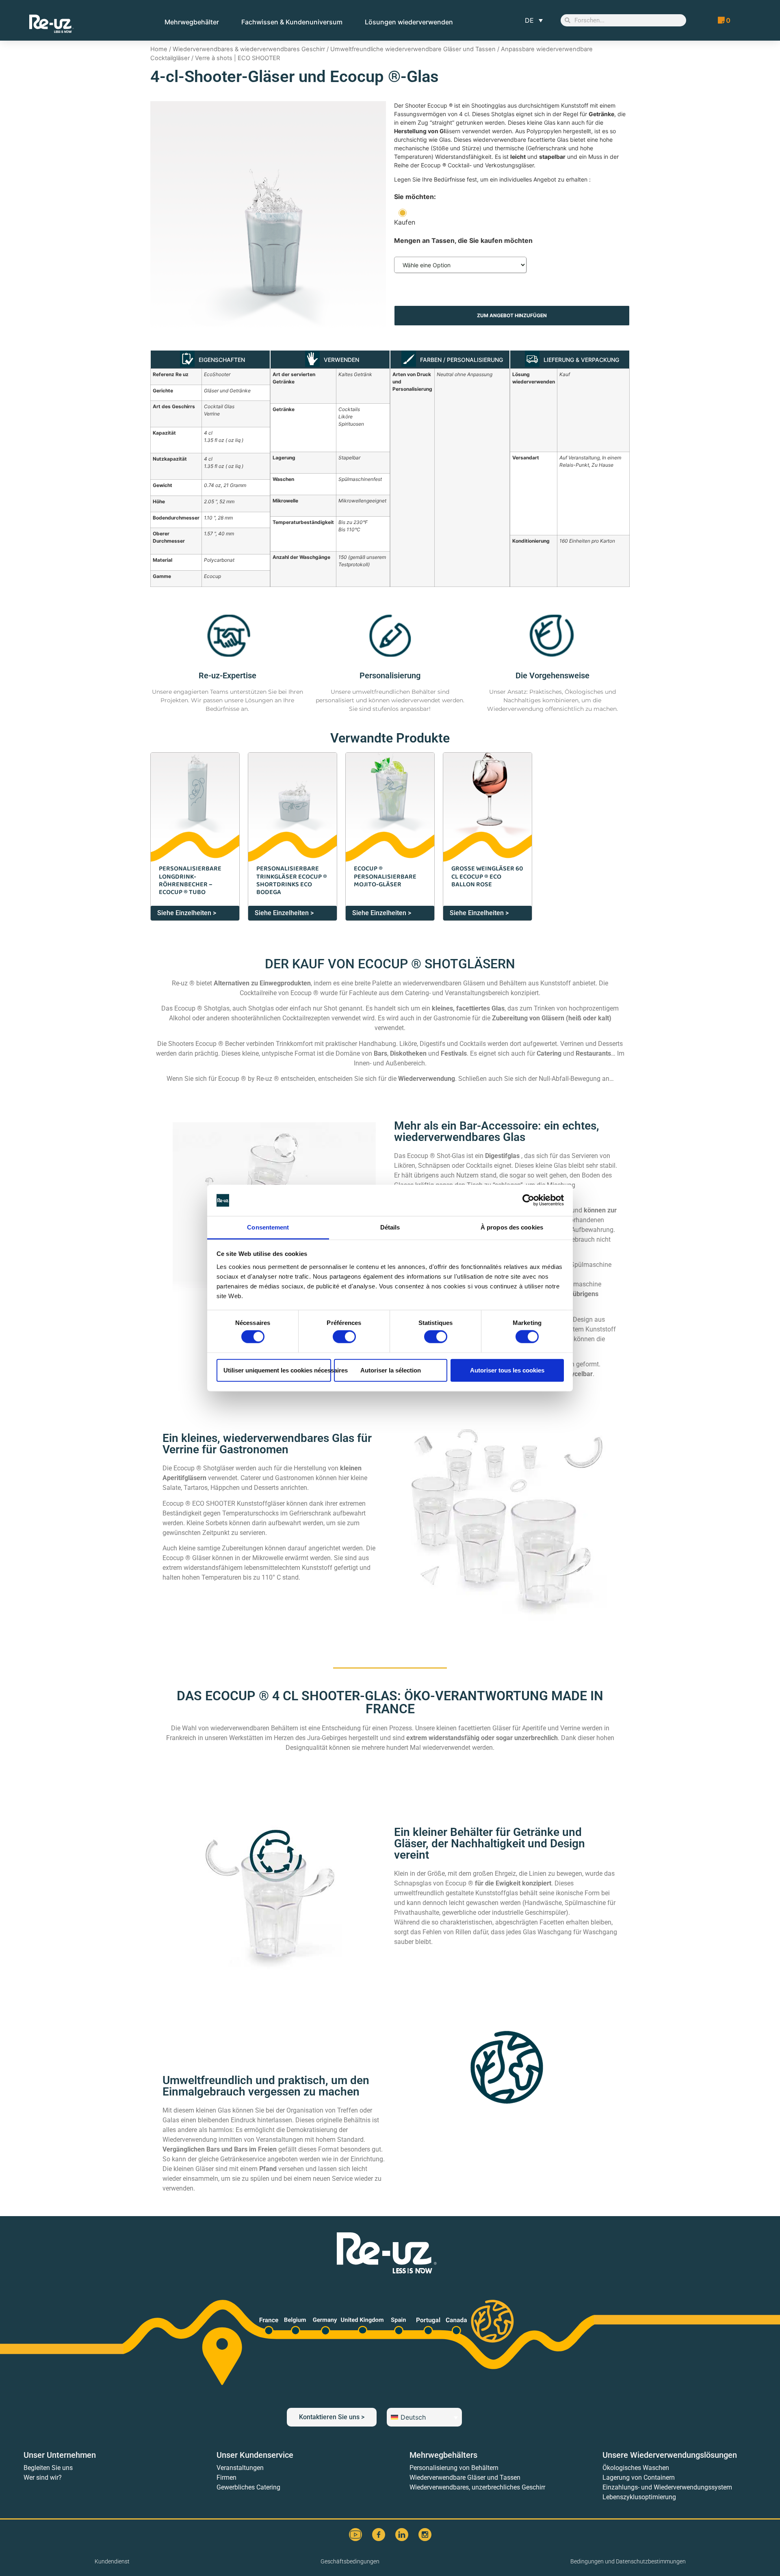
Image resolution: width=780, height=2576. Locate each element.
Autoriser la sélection (391, 1370)
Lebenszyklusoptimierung (639, 2497)
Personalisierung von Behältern (454, 2468)
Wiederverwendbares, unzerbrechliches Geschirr (477, 2487)
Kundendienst (112, 2561)
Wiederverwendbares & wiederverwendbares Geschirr (249, 49)
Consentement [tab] (268, 1227)
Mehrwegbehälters (443, 2455)
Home (159, 49)
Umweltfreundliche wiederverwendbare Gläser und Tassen (413, 49)
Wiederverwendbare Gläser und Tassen (465, 2478)
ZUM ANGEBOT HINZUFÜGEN (512, 315)
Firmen (226, 2478)
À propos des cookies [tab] (512, 1227)
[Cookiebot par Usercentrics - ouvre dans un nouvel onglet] (528, 1200)
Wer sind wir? (43, 2478)
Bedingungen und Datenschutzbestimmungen (628, 2561)
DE (529, 20)
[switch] (344, 1337)
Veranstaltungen (240, 2468)
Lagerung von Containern (639, 2478)
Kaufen (405, 222)
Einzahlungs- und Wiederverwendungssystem (667, 2487)
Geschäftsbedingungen (350, 2561)
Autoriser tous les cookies (507, 1370)
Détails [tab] (390, 1227)
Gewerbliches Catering (248, 2487)
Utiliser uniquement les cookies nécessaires (277, 1370)
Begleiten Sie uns (48, 2468)
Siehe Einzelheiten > (187, 913)
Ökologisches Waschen (636, 2468)
